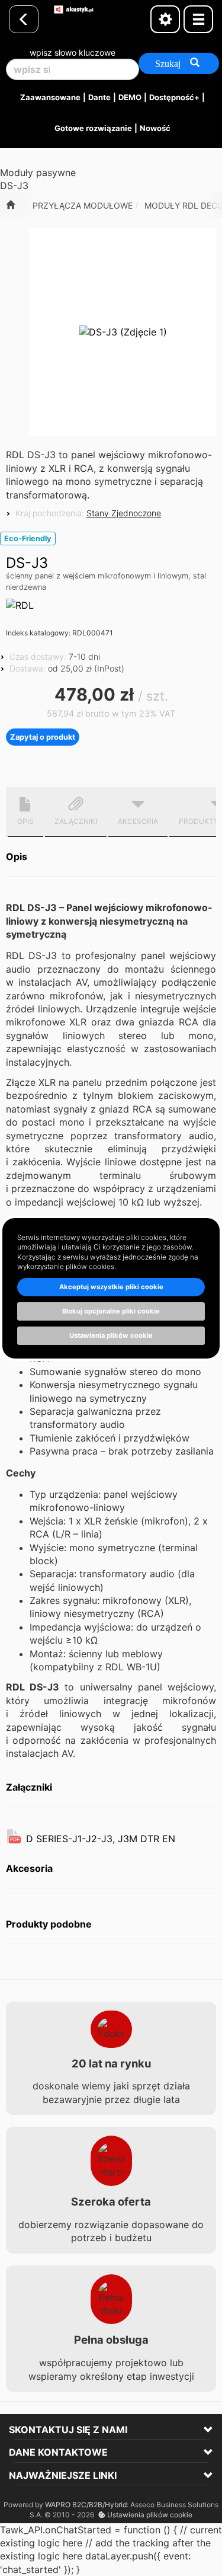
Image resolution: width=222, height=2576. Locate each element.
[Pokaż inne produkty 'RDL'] (20, 605)
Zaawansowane (50, 97)
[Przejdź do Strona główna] (10, 205)
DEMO (130, 97)
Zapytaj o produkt (43, 737)
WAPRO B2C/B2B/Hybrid (86, 2505)
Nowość (155, 128)
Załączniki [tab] (76, 821)
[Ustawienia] (165, 19)
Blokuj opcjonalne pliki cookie (111, 1311)
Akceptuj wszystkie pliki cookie (111, 1287)
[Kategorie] (198, 19)
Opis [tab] (25, 821)
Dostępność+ (174, 97)
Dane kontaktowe (58, 2452)
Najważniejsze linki (63, 2475)
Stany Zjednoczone (124, 513)
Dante (99, 97)
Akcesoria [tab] (138, 821)
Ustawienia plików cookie (149, 2515)
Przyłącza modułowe (83, 205)
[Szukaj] (179, 63)
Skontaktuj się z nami (68, 2430)
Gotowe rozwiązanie (93, 128)
